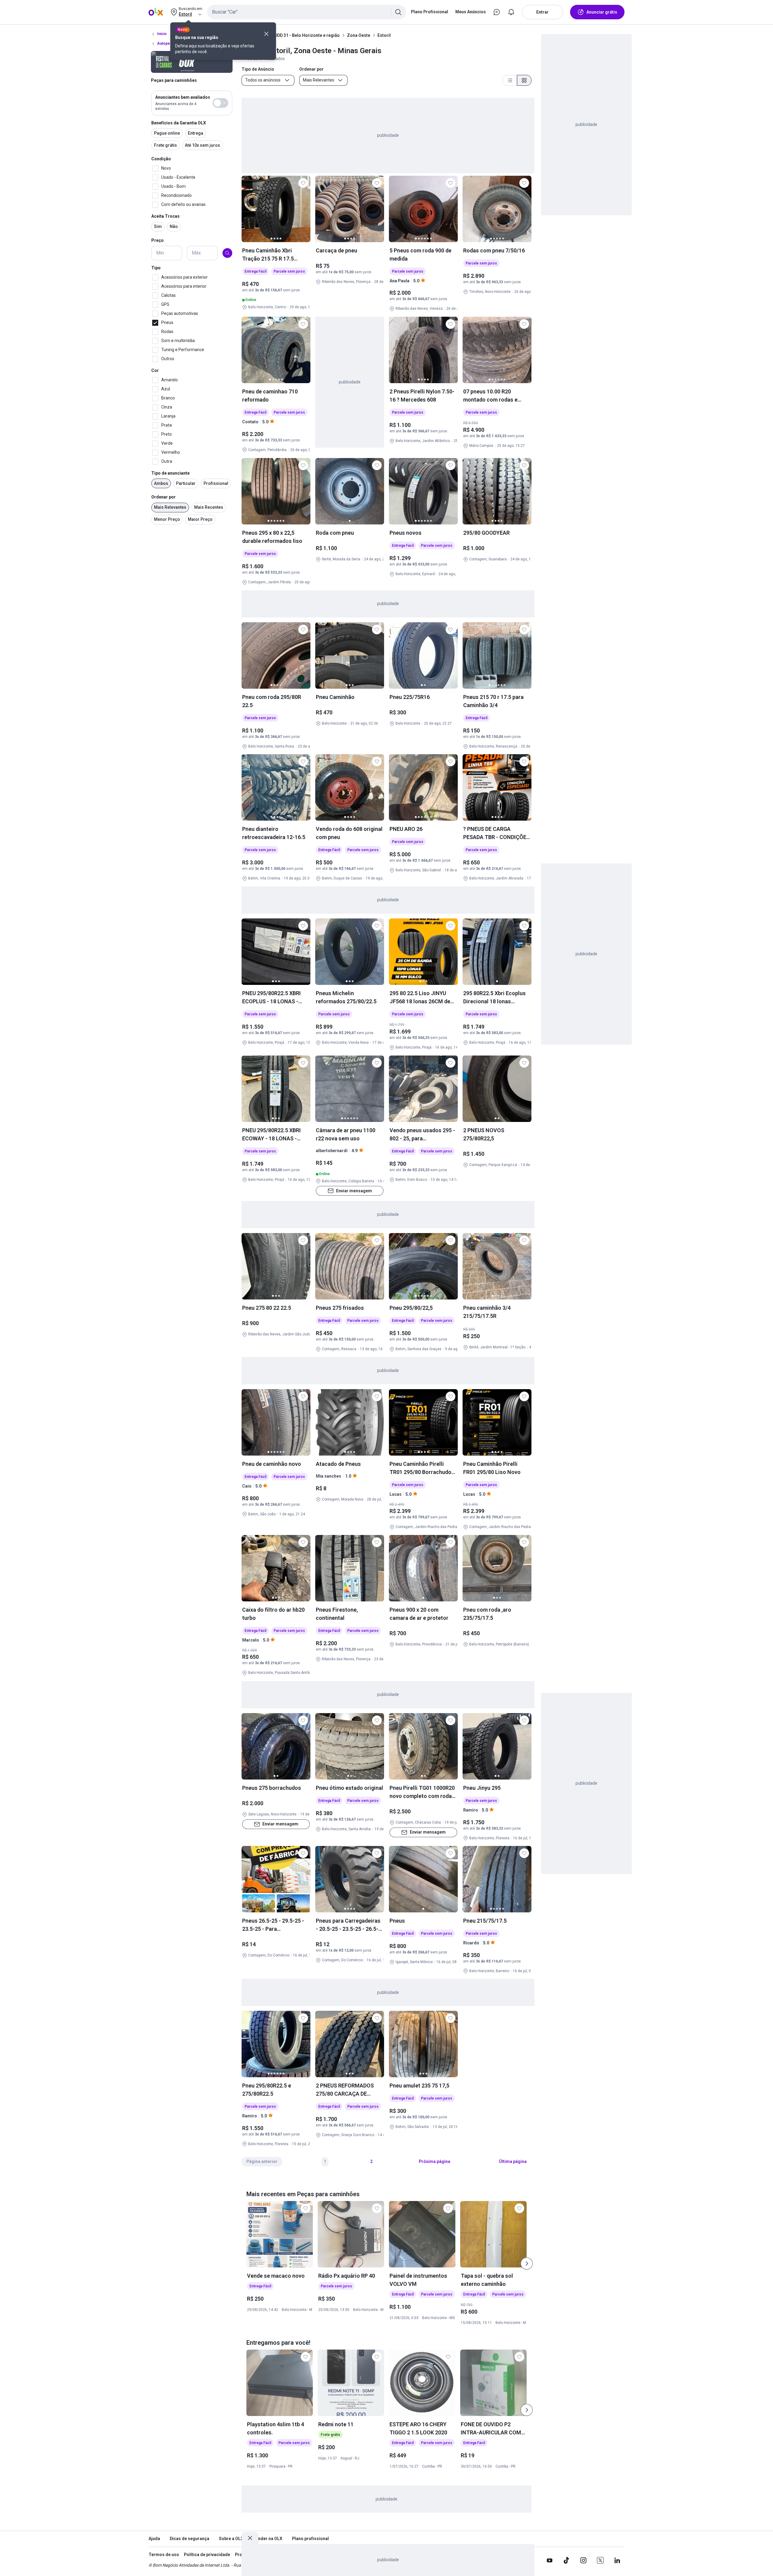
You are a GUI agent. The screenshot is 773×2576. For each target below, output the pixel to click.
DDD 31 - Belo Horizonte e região (307, 35)
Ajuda (154, 2539)
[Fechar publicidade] (250, 2538)
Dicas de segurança (189, 2539)
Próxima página (435, 2161)
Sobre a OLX (231, 2539)
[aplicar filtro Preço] (227, 253)
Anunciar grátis (602, 12)
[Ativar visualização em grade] (524, 80)
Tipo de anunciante (170, 473)
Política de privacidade (207, 2555)
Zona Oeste (359, 35)
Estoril (384, 35)
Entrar (542, 12)
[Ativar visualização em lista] (510, 80)
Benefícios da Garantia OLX (179, 123)
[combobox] (307, 12)
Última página (513, 2161)
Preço (157, 240)
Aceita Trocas (165, 216)
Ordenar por (164, 497)
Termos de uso (164, 2555)
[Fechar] (266, 34)
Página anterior (262, 2161)
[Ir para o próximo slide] (527, 2264)
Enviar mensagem (354, 1190)
